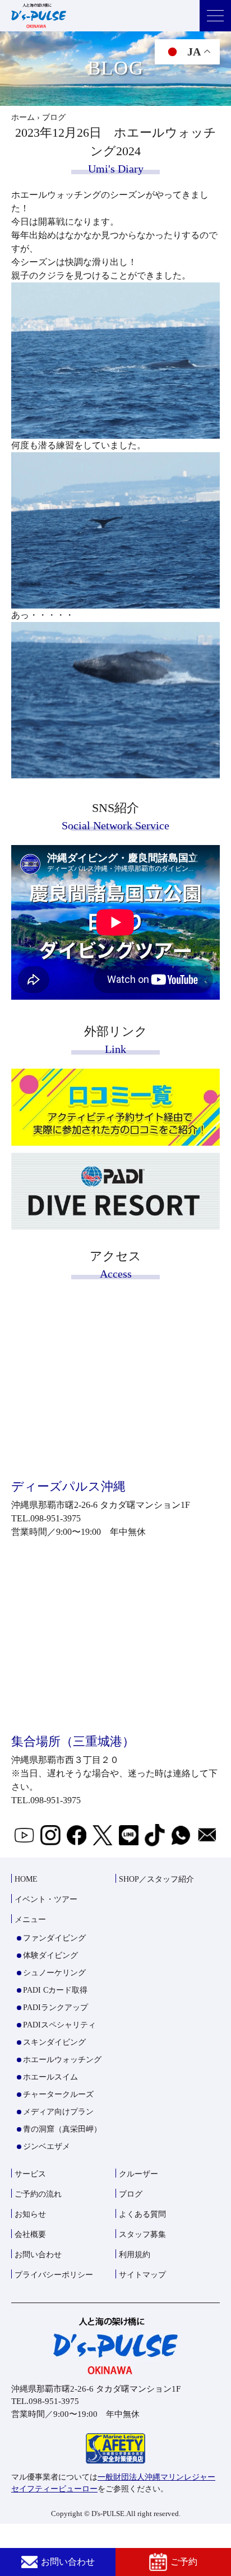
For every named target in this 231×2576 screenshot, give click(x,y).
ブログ (131, 2194)
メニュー (30, 1920)
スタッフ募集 (142, 2234)
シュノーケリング (54, 1973)
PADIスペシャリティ (59, 2025)
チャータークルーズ (58, 2094)
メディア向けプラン (58, 2112)
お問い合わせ (68, 2562)
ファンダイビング (54, 1938)
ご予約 (184, 2562)
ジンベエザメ (47, 2146)
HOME (26, 1879)
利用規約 (135, 2255)
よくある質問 (142, 2214)
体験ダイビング (50, 1955)
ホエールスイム (50, 2077)
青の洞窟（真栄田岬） (62, 2129)
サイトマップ (142, 2275)
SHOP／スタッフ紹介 (156, 1879)
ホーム (23, 117)
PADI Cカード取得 (55, 1990)
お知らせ (30, 2214)
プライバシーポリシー (54, 2275)
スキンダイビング (54, 2042)
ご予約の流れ (38, 2194)
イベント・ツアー (46, 1899)
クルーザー (138, 2174)
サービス (30, 2174)
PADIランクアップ (56, 2008)
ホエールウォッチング (62, 2060)
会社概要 (30, 2234)
